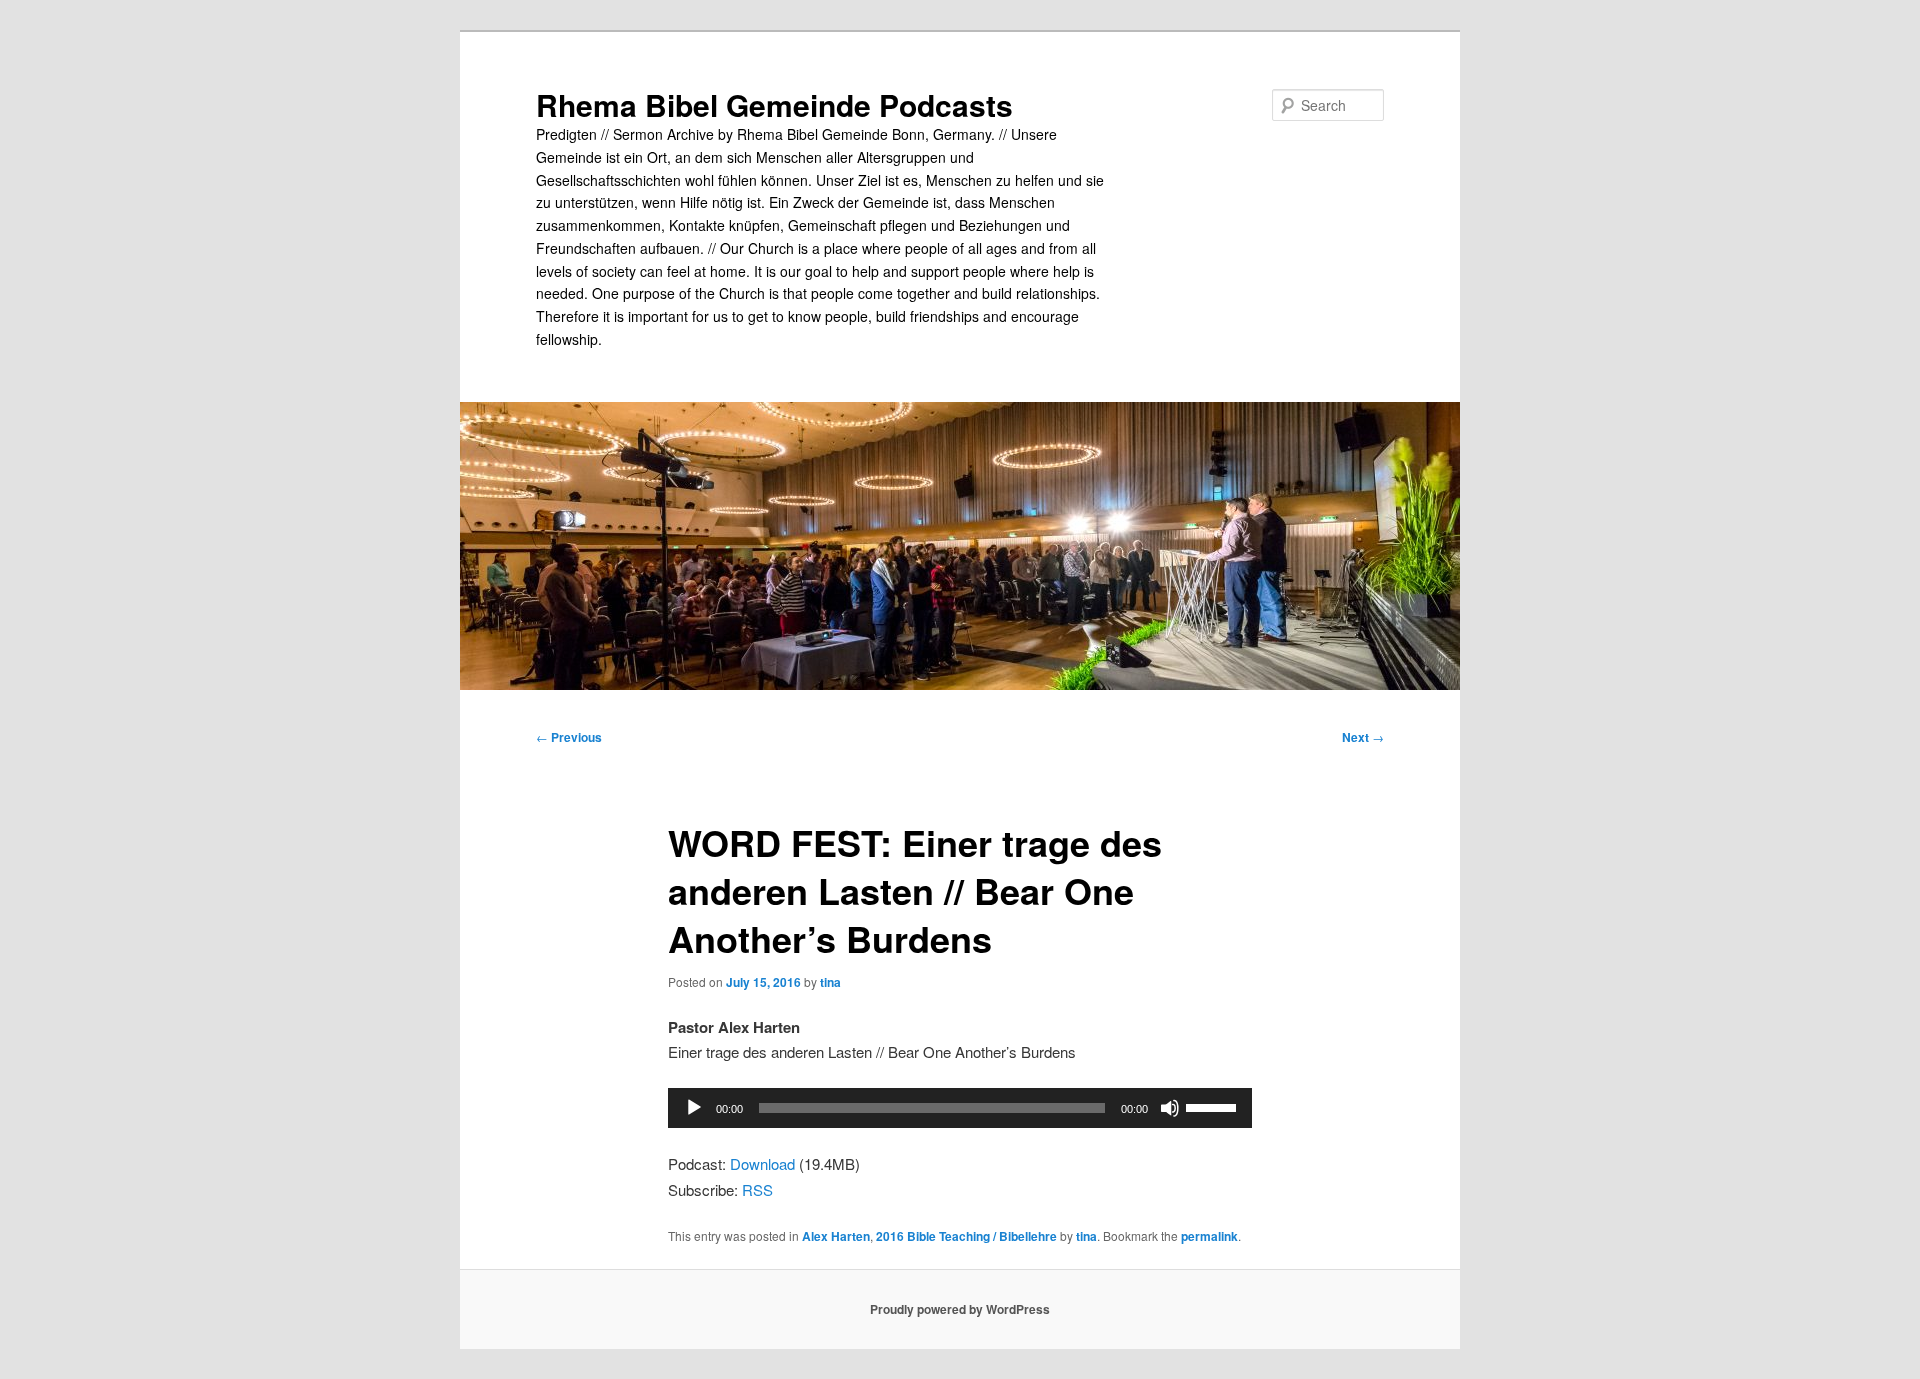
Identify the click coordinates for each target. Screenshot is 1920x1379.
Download (762, 1163)
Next (1363, 737)
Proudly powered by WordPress (960, 1309)
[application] (960, 1108)
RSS (757, 1189)
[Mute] (1170, 1108)
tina (830, 982)
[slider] (1214, 1106)
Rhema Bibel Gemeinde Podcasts (774, 104)
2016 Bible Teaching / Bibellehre (966, 1236)
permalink (1209, 1236)
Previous (569, 737)
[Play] (694, 1108)
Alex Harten (836, 1236)
